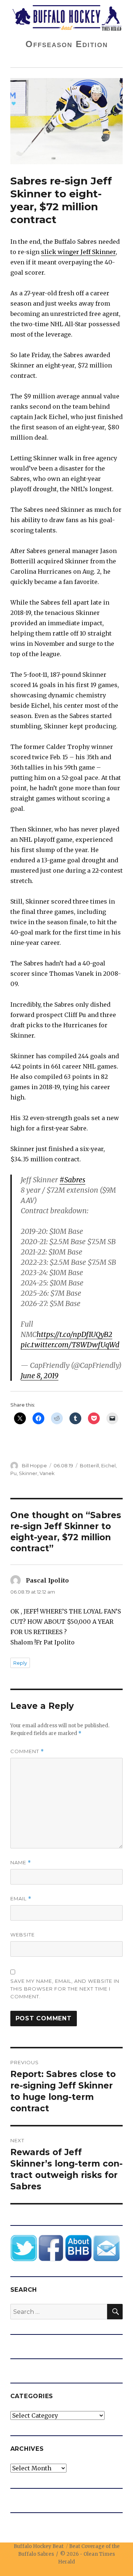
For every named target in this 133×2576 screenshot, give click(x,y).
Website (23, 1935)
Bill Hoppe (34, 1465)
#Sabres (72, 1180)
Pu (13, 1473)
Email (21, 1899)
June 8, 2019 (40, 1376)
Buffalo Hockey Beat (39, 2546)
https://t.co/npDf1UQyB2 (74, 1334)
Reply (20, 1663)
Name (21, 1863)
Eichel (108, 1465)
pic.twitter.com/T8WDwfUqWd (70, 1345)
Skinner (28, 1473)
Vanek (47, 1473)
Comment (27, 1751)
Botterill (89, 1465)
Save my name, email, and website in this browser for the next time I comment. (65, 1989)
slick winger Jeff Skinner (78, 252)
